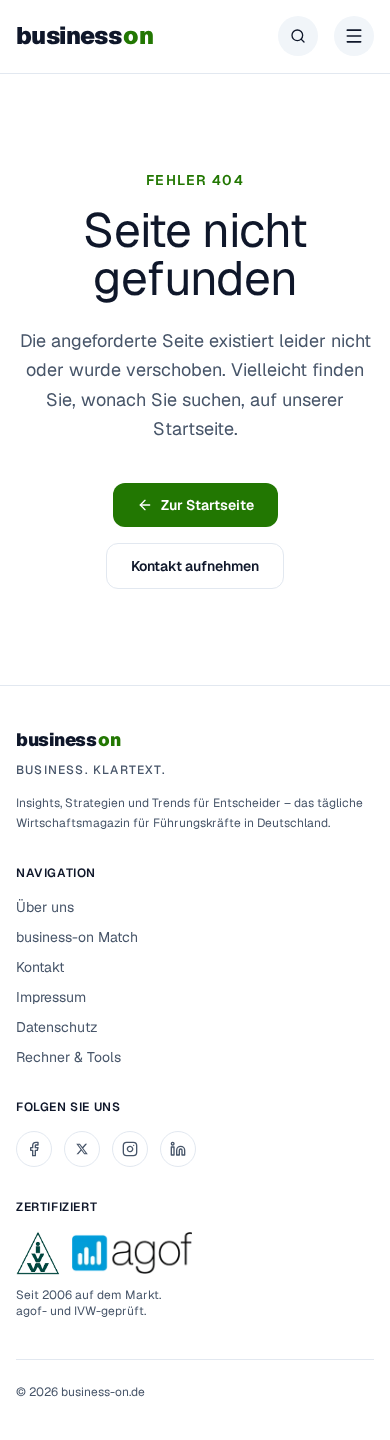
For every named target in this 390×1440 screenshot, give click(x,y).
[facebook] (34, 1149)
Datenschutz (57, 1027)
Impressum (51, 997)
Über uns (45, 907)
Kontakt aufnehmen (195, 566)
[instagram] (130, 1149)
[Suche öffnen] (298, 36)
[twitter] (82, 1149)
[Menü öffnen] (354, 36)
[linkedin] (178, 1149)
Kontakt (40, 967)
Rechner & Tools (68, 1057)
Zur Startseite (207, 505)
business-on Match (77, 937)
